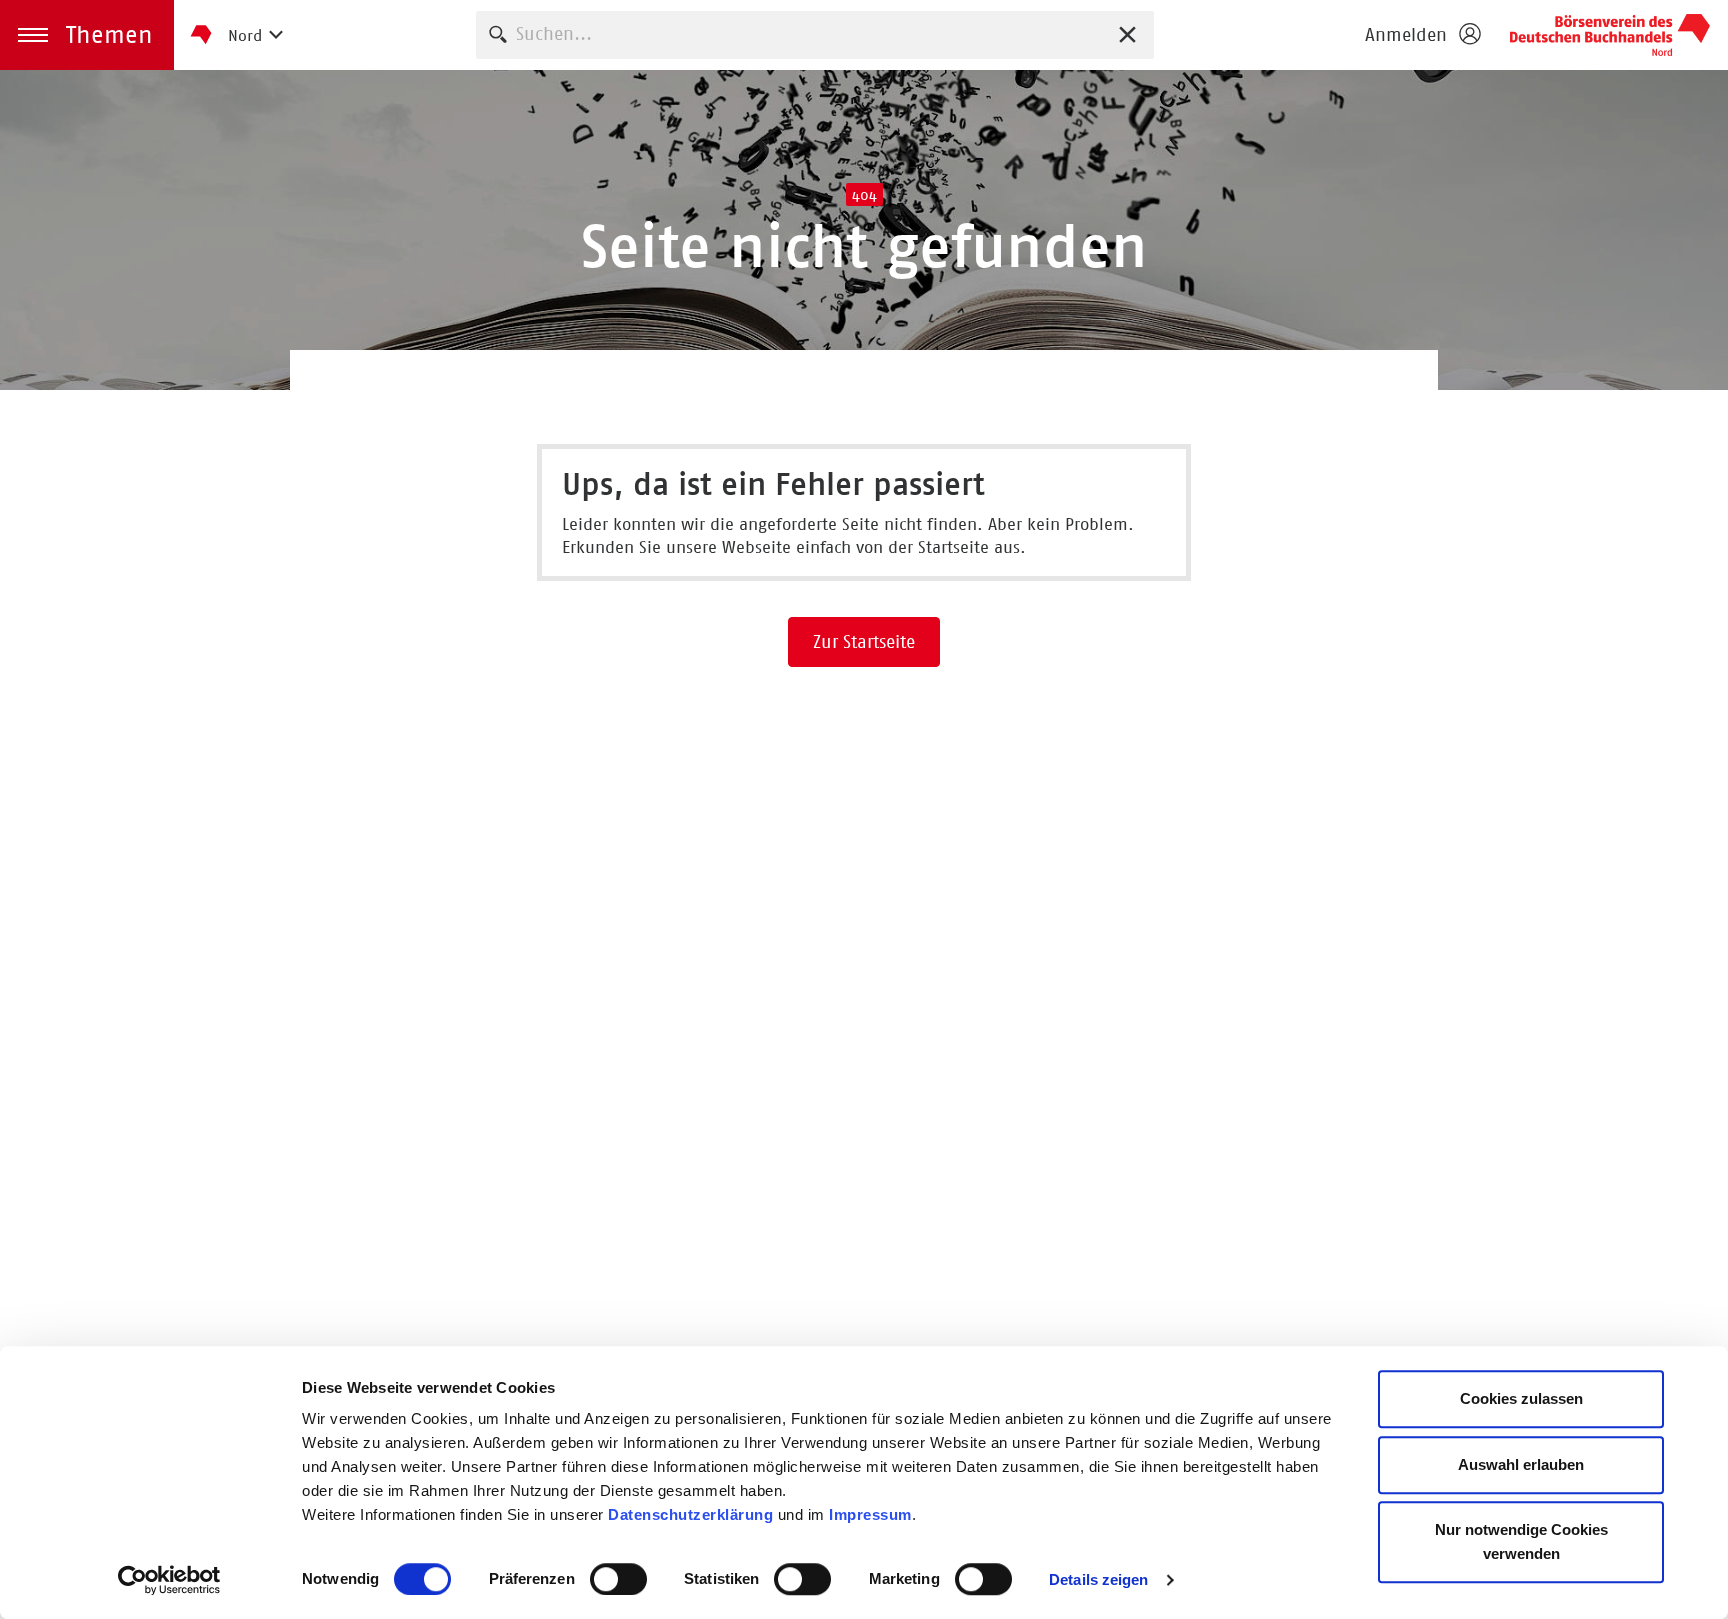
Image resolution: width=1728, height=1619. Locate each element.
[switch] (618, 1579)
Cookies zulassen (1521, 1398)
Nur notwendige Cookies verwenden (1521, 1541)
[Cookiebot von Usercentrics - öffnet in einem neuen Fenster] (169, 1580)
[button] (87, 35)
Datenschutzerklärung (693, 1514)
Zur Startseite (864, 642)
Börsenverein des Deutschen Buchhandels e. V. (1610, 35)
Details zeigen (1098, 1579)
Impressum (870, 1514)
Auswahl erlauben (1521, 1464)
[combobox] (815, 34)
